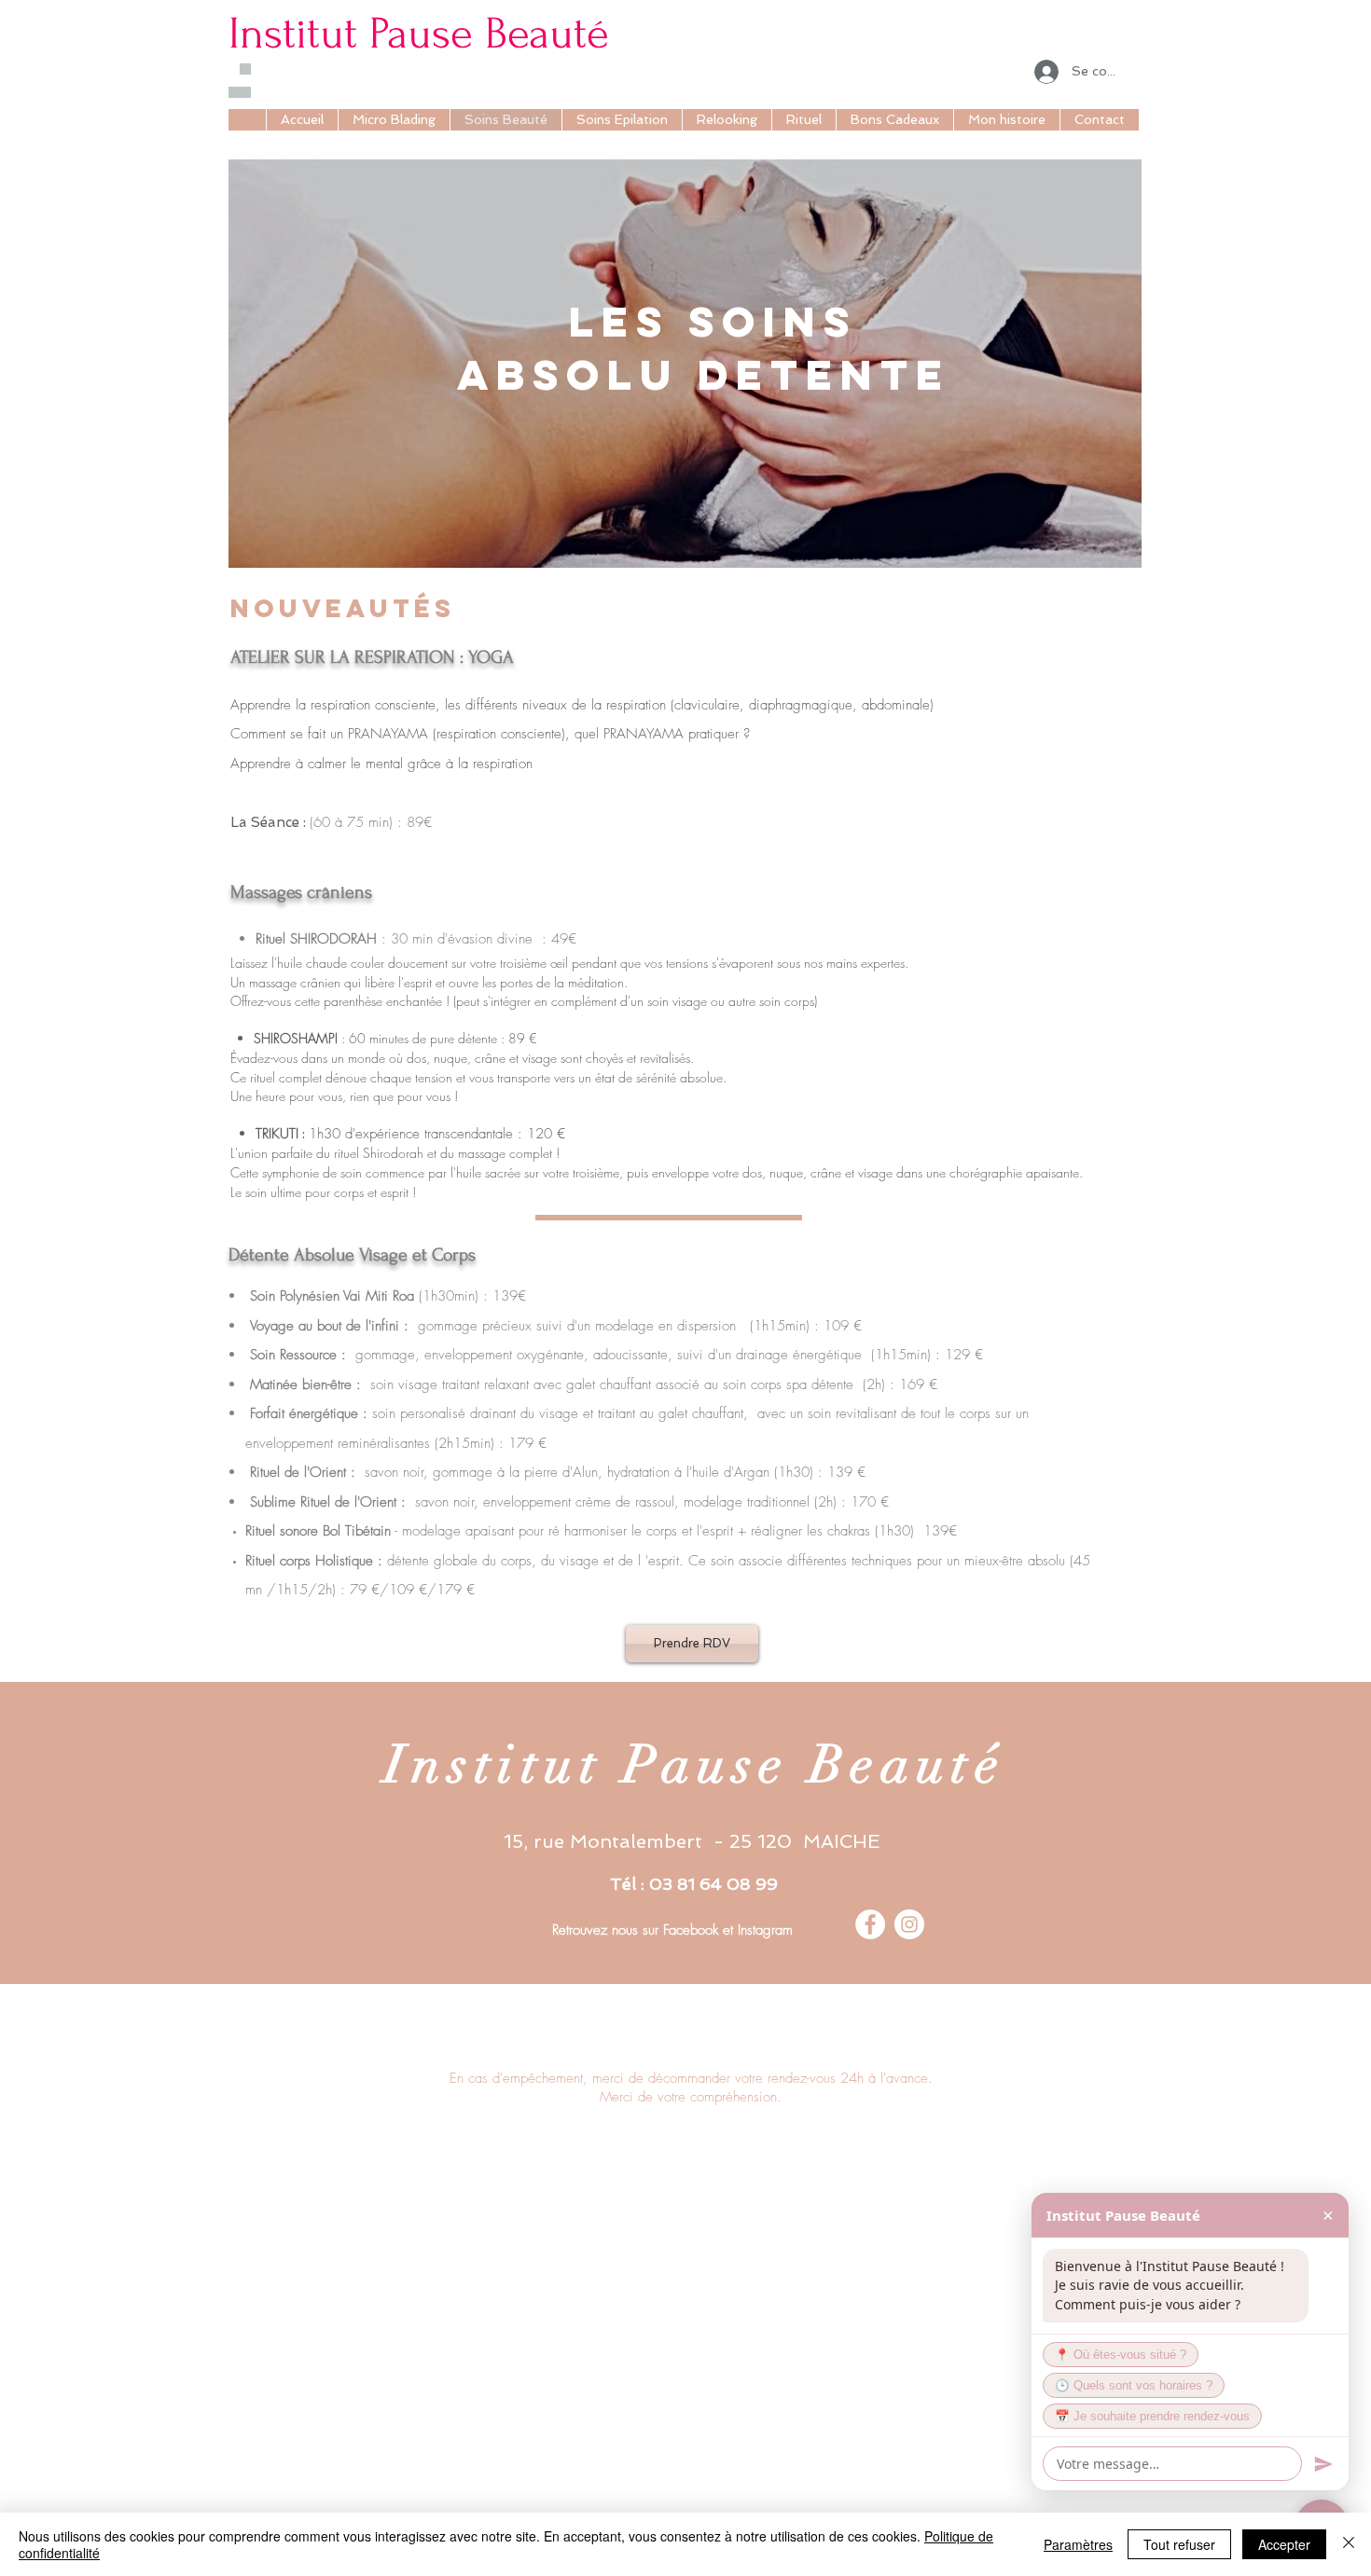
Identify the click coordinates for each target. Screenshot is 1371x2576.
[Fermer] (1349, 2544)
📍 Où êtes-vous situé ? (1121, 2355)
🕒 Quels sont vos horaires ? (1134, 2386)
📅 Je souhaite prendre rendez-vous (1152, 2417)
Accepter (1284, 2544)
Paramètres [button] (1078, 2544)
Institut (293, 34)
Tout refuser (1179, 2544)
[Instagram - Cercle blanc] (909, 1924)
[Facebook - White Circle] (870, 1924)
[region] (685, 364)
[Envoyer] (1323, 2464)
